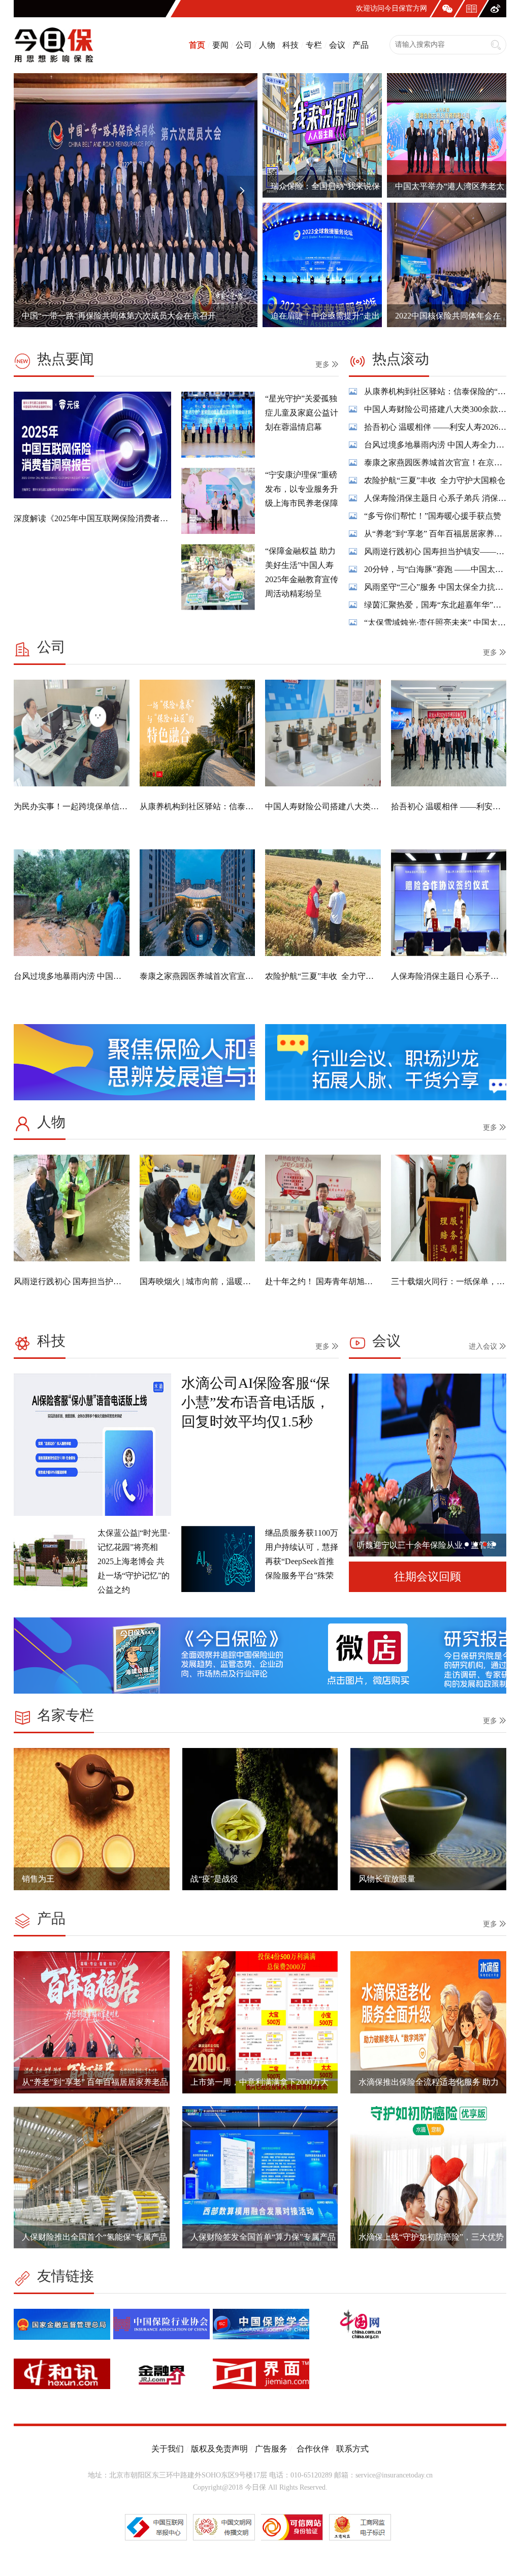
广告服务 (271, 2449)
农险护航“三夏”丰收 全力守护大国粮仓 (435, 432)
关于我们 (168, 2449)
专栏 (314, 45)
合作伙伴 (312, 2449)
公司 (244, 45)
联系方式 (352, 2449)
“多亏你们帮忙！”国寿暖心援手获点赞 (433, 467)
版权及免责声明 (219, 2449)
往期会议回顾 (428, 1577)
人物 (267, 45)
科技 (290, 45)
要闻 (220, 45)
